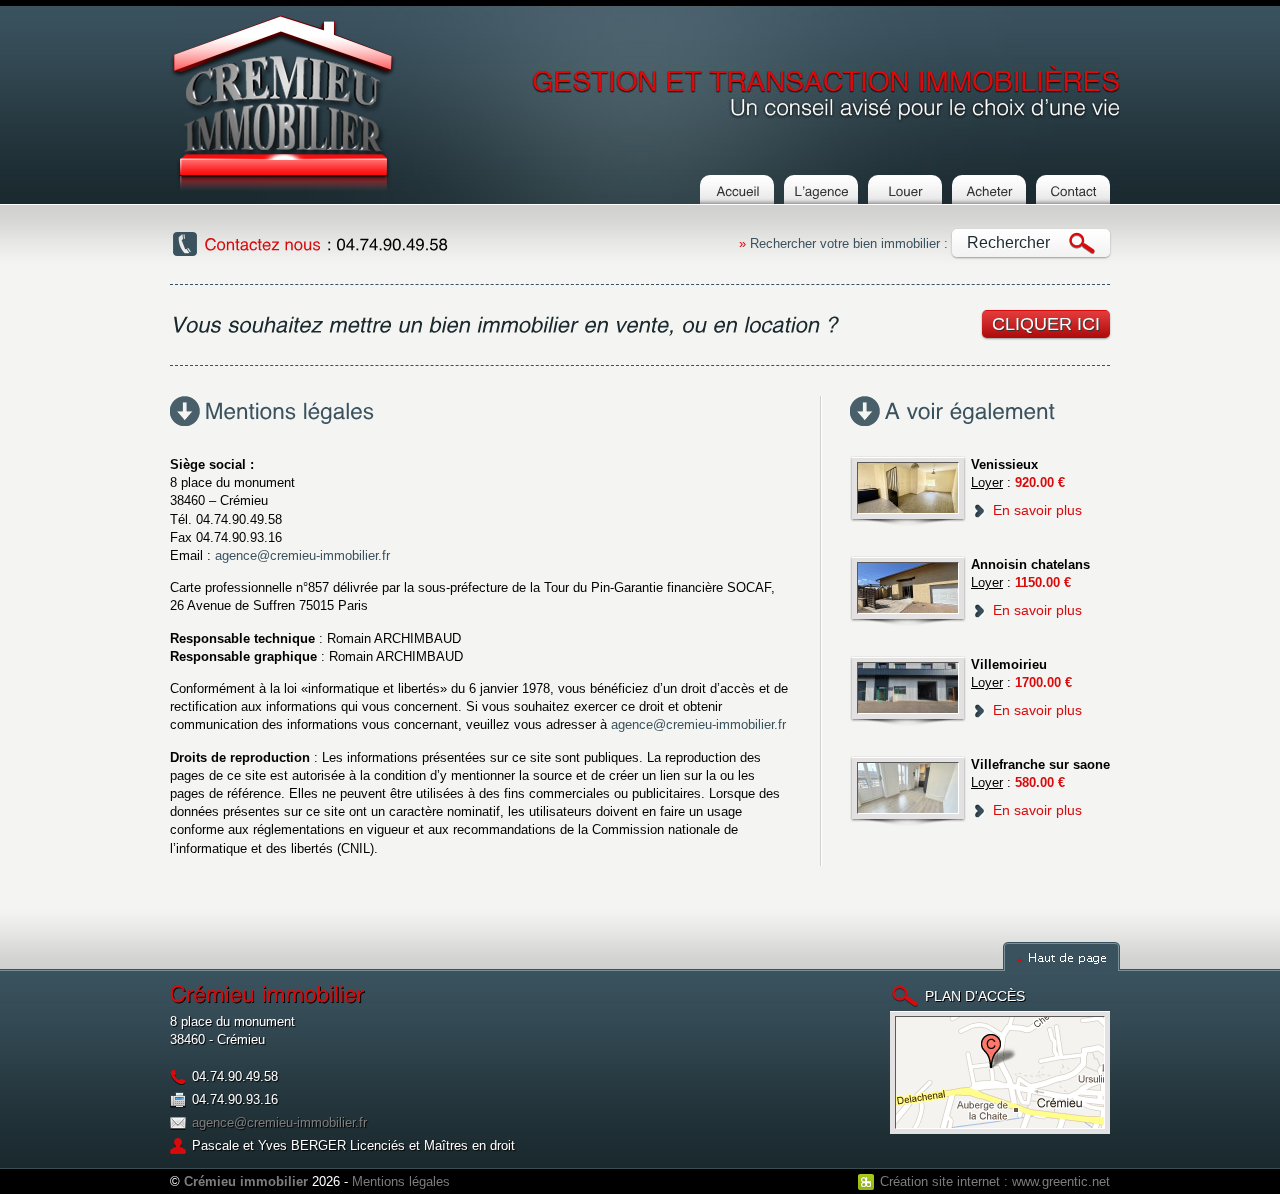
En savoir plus (1037, 510)
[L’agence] (821, 196)
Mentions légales (401, 1181)
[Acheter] (989, 196)
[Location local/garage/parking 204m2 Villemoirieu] (908, 691)
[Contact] (1073, 196)
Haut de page (1061, 956)
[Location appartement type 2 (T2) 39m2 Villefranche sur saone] (908, 791)
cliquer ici (1046, 324)
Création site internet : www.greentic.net (995, 1181)
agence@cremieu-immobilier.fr (302, 555)
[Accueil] (737, 196)
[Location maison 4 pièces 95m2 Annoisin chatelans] (908, 591)
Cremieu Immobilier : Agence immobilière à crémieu (283, 103)
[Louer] (905, 196)
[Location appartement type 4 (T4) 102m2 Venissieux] (908, 491)
